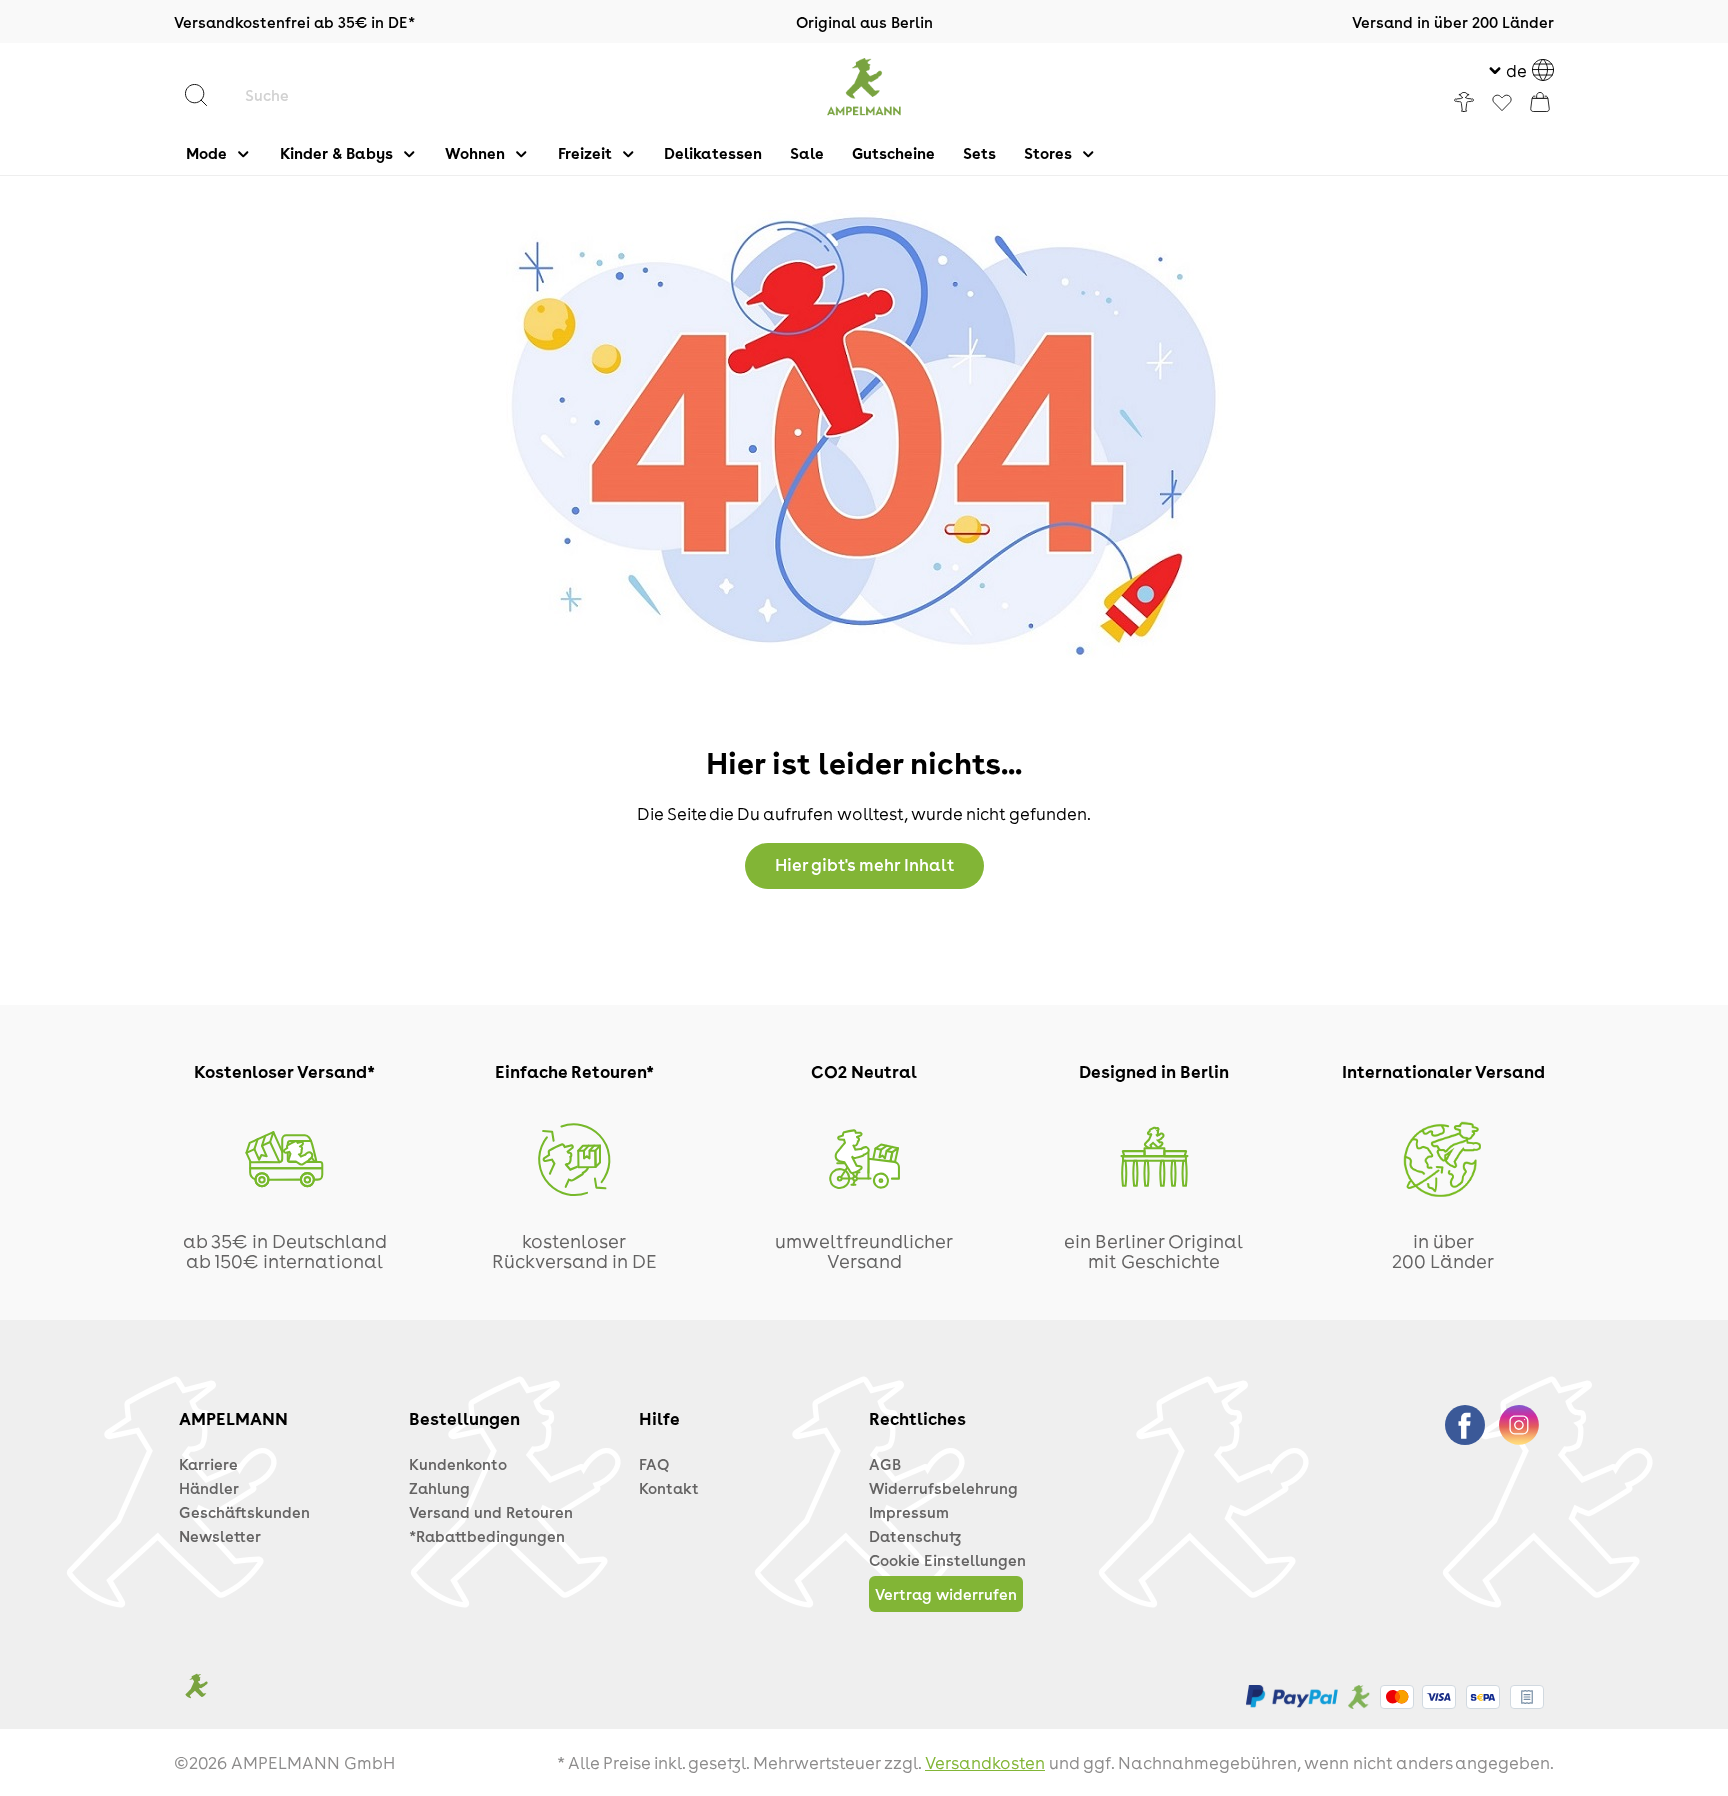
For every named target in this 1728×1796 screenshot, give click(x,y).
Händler (209, 1488)
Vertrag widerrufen (946, 1594)
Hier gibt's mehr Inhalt (864, 864)
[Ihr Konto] (1464, 102)
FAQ (654, 1464)
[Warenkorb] (1540, 102)
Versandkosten (985, 1762)
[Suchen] (206, 95)
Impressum (909, 1512)
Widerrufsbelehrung (943, 1488)
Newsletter (220, 1536)
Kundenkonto (458, 1464)
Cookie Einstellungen (947, 1560)
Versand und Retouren (491, 1512)
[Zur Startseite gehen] (864, 87)
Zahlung (439, 1488)
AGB (885, 1464)
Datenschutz (915, 1536)
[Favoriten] (1502, 104)
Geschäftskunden (244, 1512)
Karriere (208, 1464)
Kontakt (669, 1488)
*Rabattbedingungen (487, 1536)
